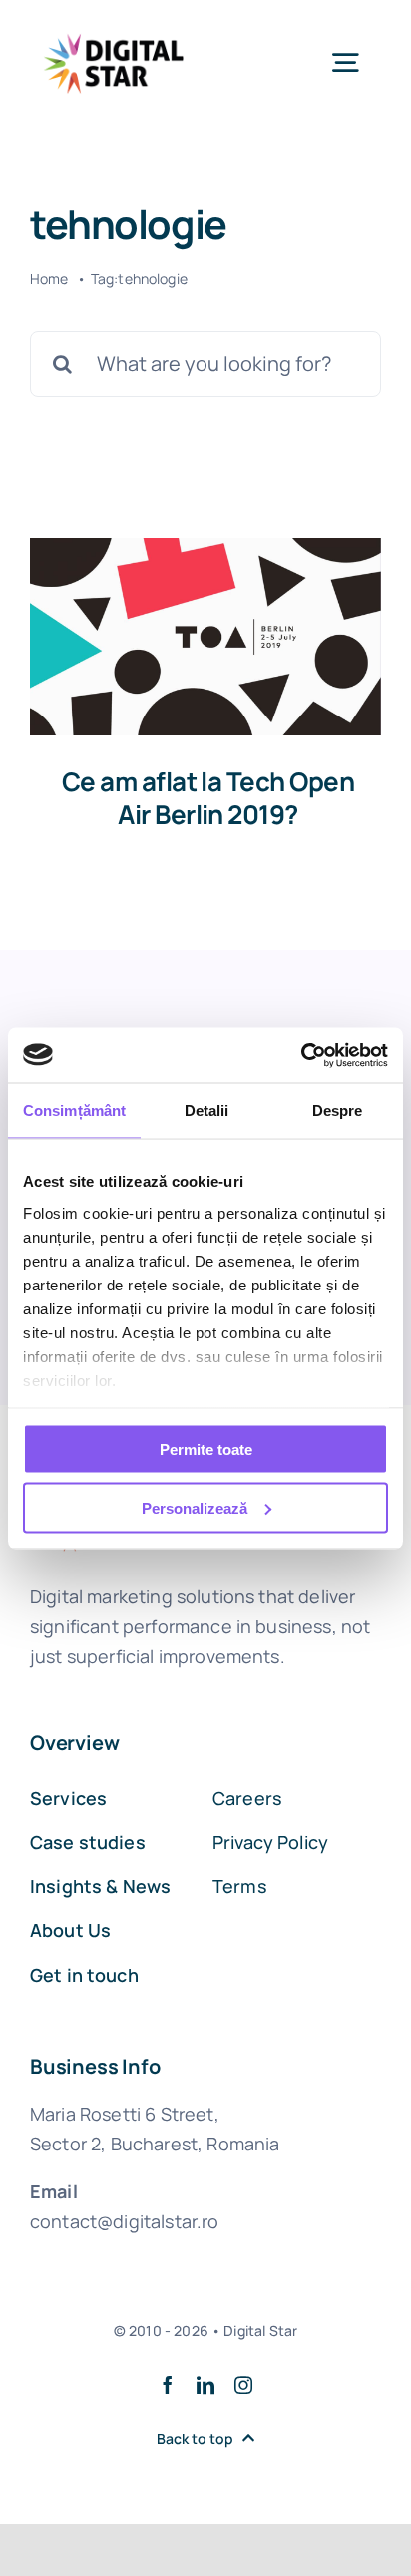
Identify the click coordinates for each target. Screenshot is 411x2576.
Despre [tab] (338, 1111)
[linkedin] (205, 2385)
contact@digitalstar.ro (125, 2221)
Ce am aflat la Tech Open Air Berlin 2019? (208, 798)
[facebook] (168, 2385)
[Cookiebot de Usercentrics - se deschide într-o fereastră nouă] (301, 1055)
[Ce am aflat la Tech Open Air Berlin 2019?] (205, 637)
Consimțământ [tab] (74, 1111)
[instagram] (243, 2385)
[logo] (114, 29)
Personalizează (195, 1507)
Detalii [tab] (207, 1111)
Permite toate (206, 1449)
